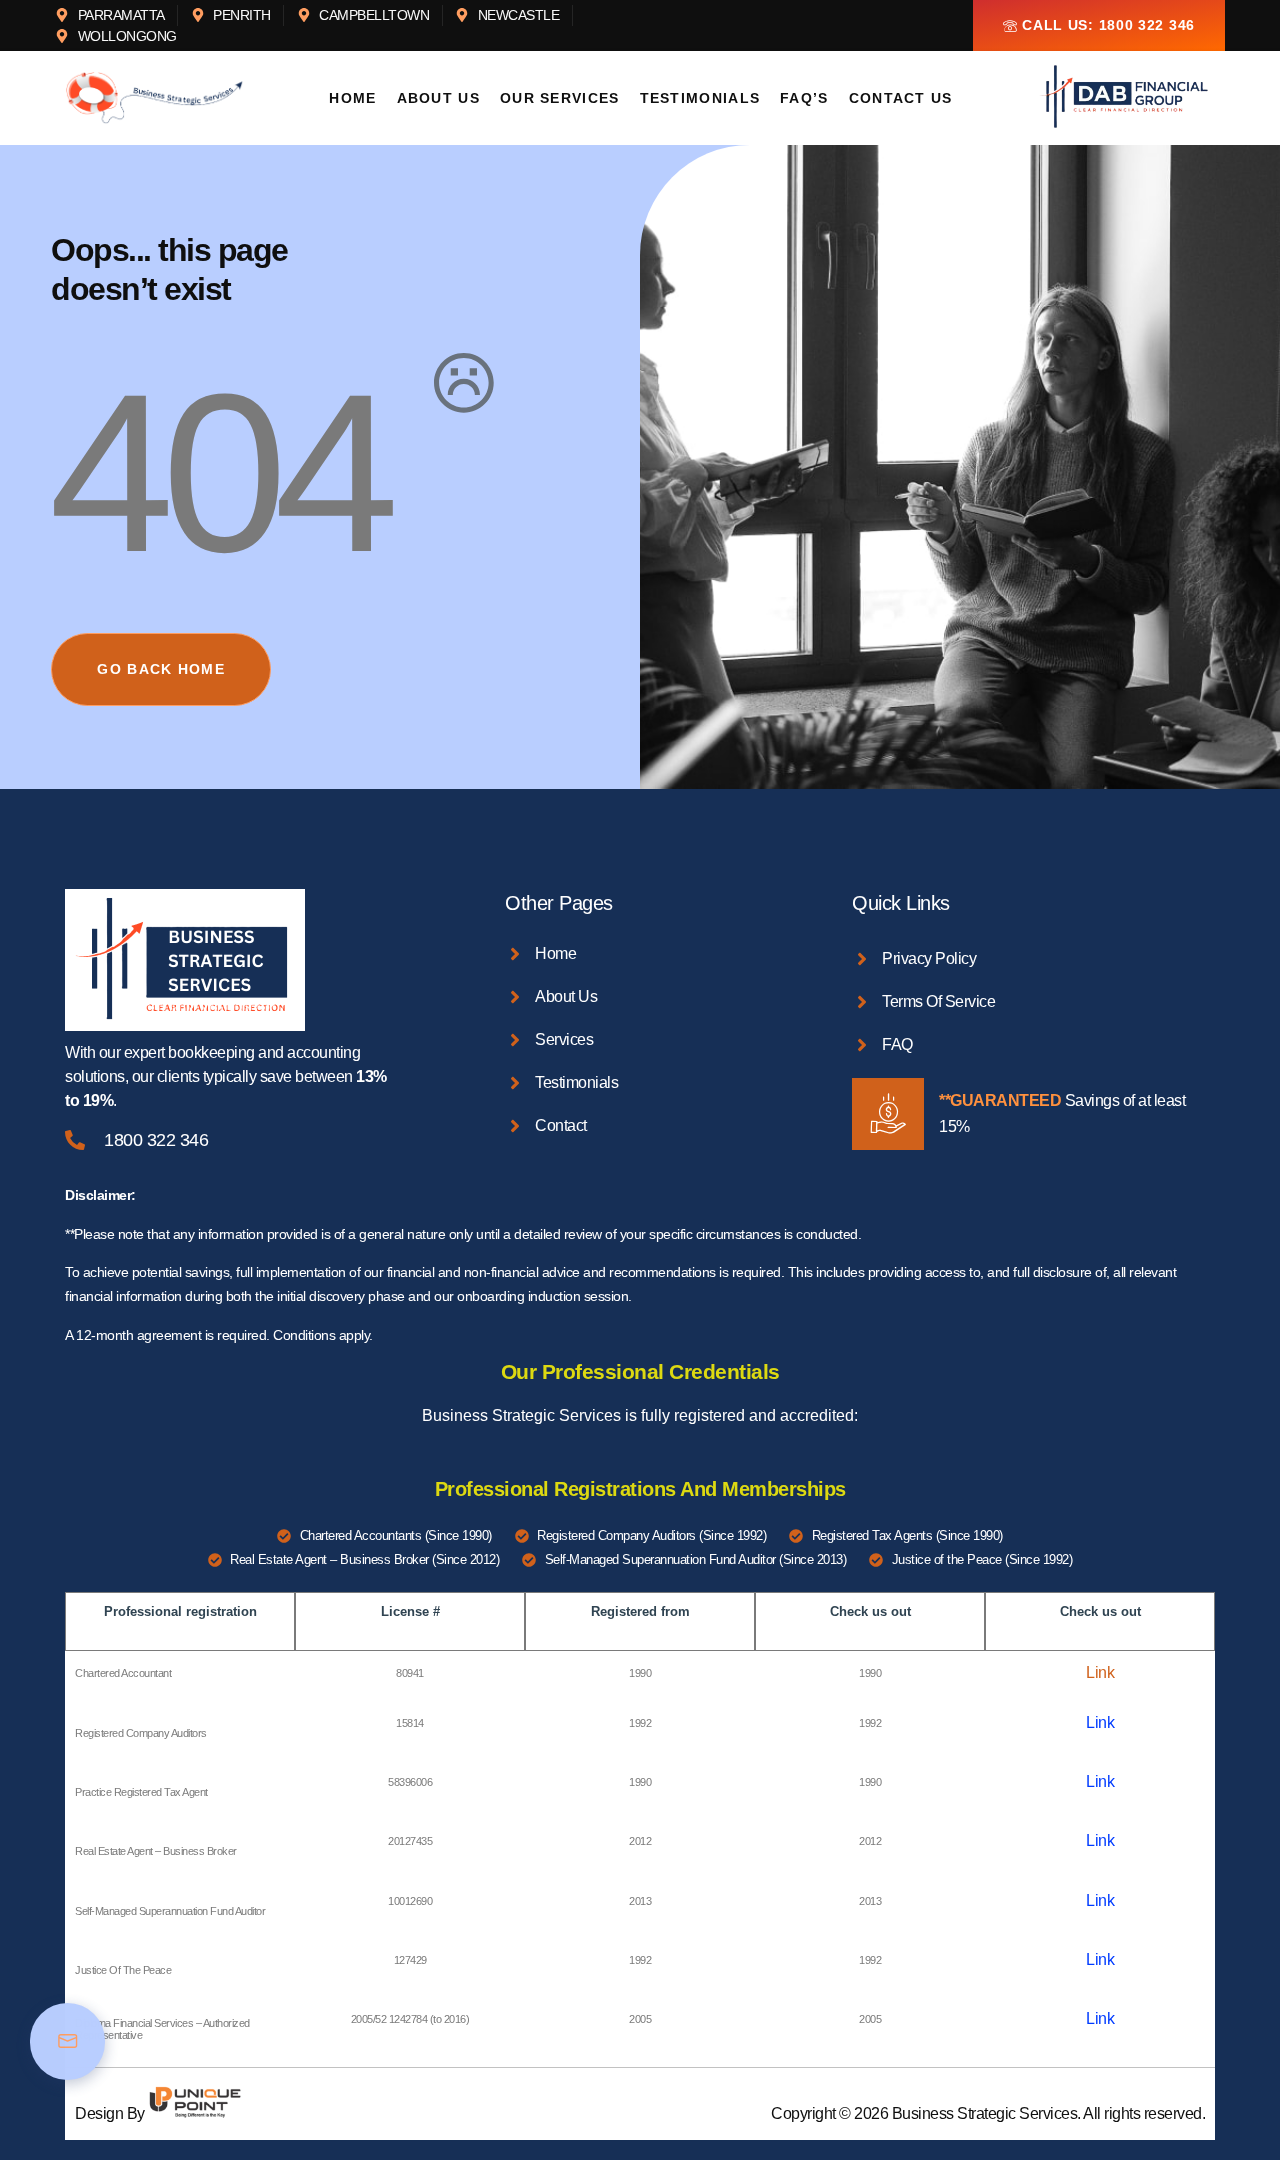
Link (1100, 1672)
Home (352, 98)
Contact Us (901, 98)
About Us (438, 98)
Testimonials (700, 98)
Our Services (560, 98)
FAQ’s (804, 98)
